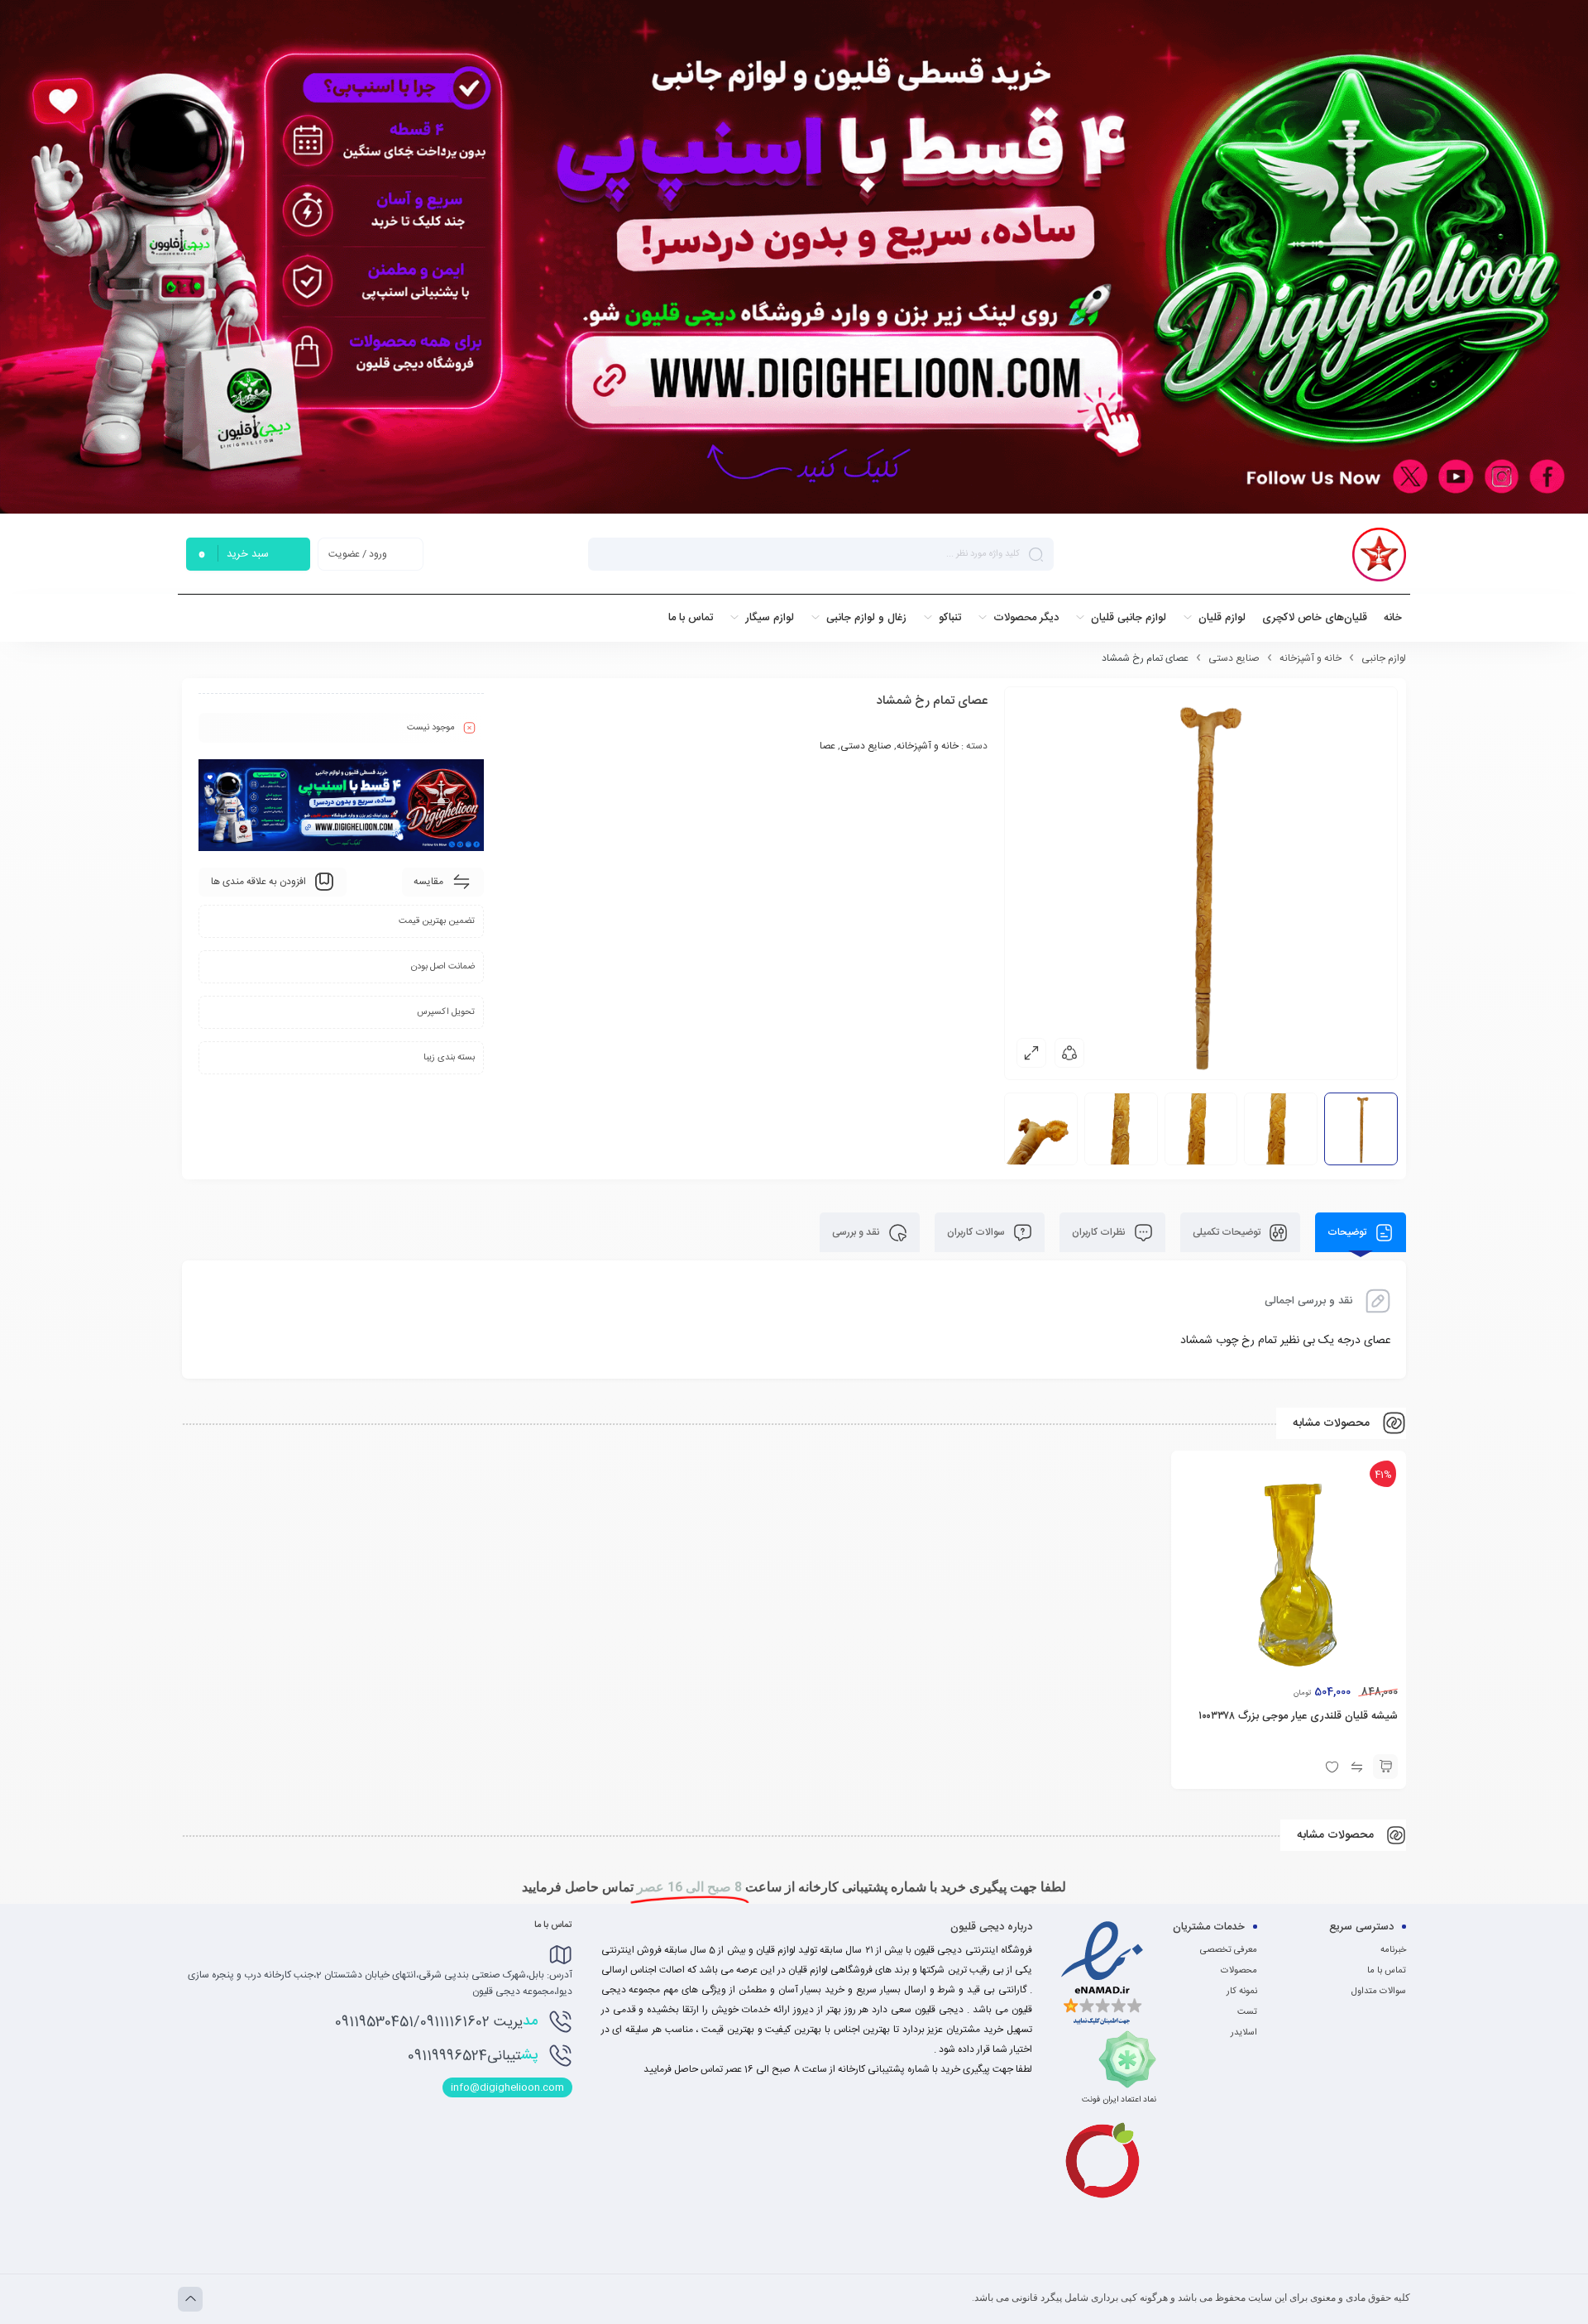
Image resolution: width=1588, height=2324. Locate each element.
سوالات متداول (1379, 1992)
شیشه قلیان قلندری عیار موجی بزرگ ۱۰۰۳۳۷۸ (1298, 1716)
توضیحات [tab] (1348, 1232)
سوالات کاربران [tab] (977, 1232)
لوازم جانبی (1384, 658)
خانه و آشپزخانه (1311, 658)
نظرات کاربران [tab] (1100, 1232)
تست (1247, 2012)
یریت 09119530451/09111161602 (436, 2021)
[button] (1385, 1767)
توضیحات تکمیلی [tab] (1228, 1232)
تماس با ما (1387, 1971)
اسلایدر (1244, 2033)
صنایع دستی (1234, 658)
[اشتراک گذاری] (1069, 1053)
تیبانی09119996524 (473, 2055)
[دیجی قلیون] (1379, 555)
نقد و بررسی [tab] (857, 1232)
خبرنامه (1393, 1950)
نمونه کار (1242, 1992)
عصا (827, 746)
